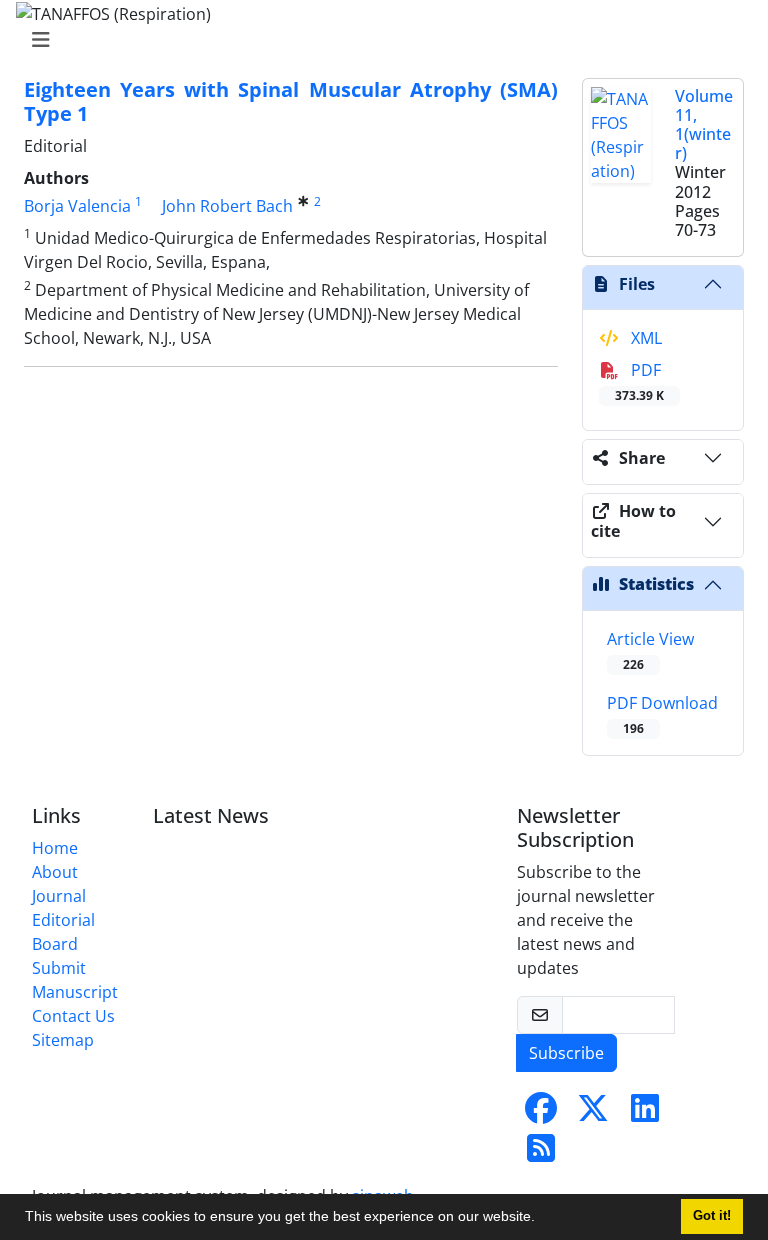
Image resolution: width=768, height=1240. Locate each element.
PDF (639, 381)
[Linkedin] (645, 1114)
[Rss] (541, 1154)
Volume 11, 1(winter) (704, 125)
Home (55, 848)
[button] (542, 1219)
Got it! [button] (712, 1216)
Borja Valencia (77, 206)
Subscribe (566, 1053)
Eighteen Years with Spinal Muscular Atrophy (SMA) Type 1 (291, 101)
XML (644, 338)
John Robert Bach (227, 206)
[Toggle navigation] (378, 40)
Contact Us (73, 1016)
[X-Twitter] (593, 1114)
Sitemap (63, 1040)
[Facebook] (541, 1114)
